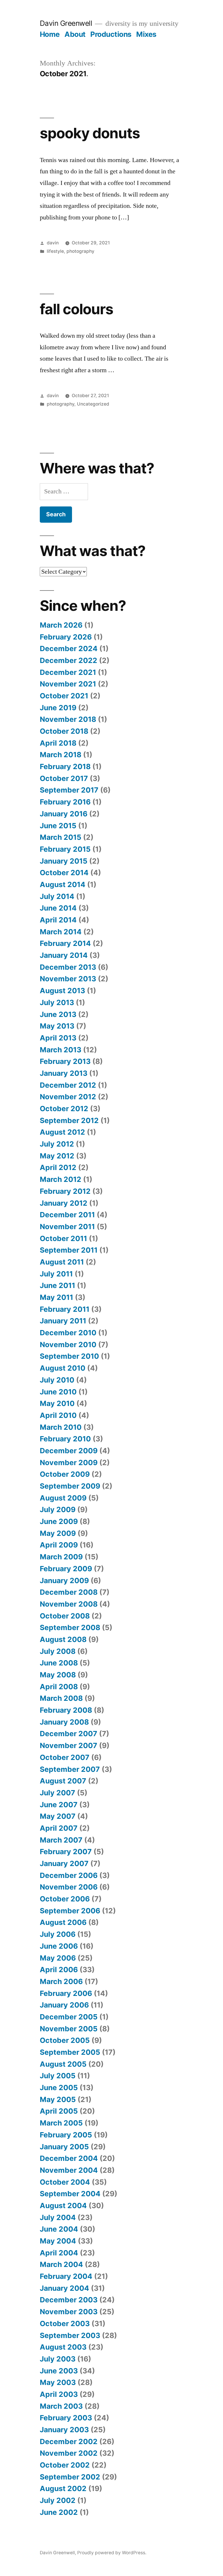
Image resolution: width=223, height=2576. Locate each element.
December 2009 (69, 1451)
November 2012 (68, 1097)
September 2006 (70, 1911)
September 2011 (69, 1250)
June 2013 (58, 1014)
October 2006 (65, 1899)
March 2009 (61, 1557)
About (75, 34)
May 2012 (57, 1156)
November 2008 (69, 1604)
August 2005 (63, 2064)
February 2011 (65, 1309)
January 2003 (64, 2430)
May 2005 (58, 2099)
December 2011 (67, 1215)
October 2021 (64, 696)
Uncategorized (93, 404)
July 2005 (58, 2076)
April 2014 (58, 920)
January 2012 (64, 1203)
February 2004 (66, 2276)
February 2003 (66, 2418)
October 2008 (65, 1616)
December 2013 (68, 967)
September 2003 (70, 2335)
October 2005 (65, 2040)
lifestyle (55, 251)
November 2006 (69, 1887)
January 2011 (63, 1321)
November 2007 (69, 1745)
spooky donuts (90, 133)
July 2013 (57, 1002)
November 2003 (69, 2312)
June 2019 (58, 708)
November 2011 (67, 1227)
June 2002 (59, 2512)
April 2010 (58, 1415)
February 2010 (65, 1439)
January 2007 (64, 1863)
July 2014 (57, 896)
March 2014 (61, 932)
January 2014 (64, 955)
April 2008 (59, 1687)
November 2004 (69, 2170)
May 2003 (58, 2382)
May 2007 (58, 1816)
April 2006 (59, 1970)
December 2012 (68, 1085)
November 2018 (68, 719)
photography (80, 251)
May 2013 (57, 1026)
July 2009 (58, 1509)
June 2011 (57, 1285)
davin (53, 243)
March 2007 (61, 1840)
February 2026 (66, 637)
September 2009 (70, 1486)
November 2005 (69, 2029)
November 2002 (69, 2453)
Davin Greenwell (66, 23)
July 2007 (57, 1793)
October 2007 (65, 1757)
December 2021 (68, 672)
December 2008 (69, 1592)
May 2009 (58, 1533)
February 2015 (65, 849)
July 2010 (57, 1380)
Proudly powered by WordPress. (112, 2553)
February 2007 (66, 1852)
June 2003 (59, 2371)
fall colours (77, 309)
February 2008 (66, 1710)
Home (50, 34)
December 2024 (69, 648)
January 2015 (64, 861)
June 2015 (58, 826)
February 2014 (65, 943)
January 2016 (64, 814)
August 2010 (63, 1368)
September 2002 (70, 2477)
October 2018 (64, 731)
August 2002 (63, 2488)
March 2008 (61, 1698)
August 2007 (63, 1781)
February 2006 (66, 1993)
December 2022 (69, 660)
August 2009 (63, 1498)
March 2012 (61, 1179)
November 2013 (68, 979)
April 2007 (59, 1828)
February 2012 (65, 1191)
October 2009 (65, 1474)
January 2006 (64, 2005)
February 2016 (65, 802)
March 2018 (61, 755)
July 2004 (58, 2217)
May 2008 (58, 1675)
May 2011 (56, 1297)
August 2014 (63, 884)
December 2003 (69, 2300)
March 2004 (61, 2264)
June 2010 (58, 1392)
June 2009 (59, 1521)
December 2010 (68, 1333)
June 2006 (59, 1946)
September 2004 (70, 2194)
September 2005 (70, 2052)
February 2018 (65, 766)
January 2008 (64, 1722)
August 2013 (62, 991)
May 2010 (57, 1403)
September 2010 (69, 1356)
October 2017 (64, 778)
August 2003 (63, 2347)
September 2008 (70, 1627)
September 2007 (70, 1769)
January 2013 (64, 1073)
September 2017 (69, 790)
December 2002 (69, 2441)
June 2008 (59, 1663)
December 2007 (69, 1734)
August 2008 (63, 1639)
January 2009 (64, 1581)
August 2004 (63, 2206)
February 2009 (66, 1569)
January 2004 (64, 2288)
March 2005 (61, 2123)
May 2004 (58, 2241)
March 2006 (61, 1981)
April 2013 (58, 1038)
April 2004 (59, 2253)
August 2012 (62, 1132)
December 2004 (69, 2158)
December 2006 (69, 1875)
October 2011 (63, 1238)
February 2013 (65, 1061)
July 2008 (58, 1651)
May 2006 (58, 1958)
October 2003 (65, 2324)
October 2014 (64, 873)
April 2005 (59, 2111)
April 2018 (58, 743)
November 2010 (68, 1345)
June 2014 (58, 908)
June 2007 (59, 1805)
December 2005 (69, 2017)
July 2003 (58, 2359)
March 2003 (61, 2406)
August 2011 (62, 1262)
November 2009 (69, 1463)
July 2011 (56, 1274)
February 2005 (66, 2135)
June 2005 (59, 2088)
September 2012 (69, 1120)
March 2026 (61, 625)
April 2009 (59, 1545)
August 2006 (63, 1922)
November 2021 (68, 684)
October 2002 (65, 2465)
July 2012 (57, 1144)
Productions (111, 34)
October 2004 (65, 2182)
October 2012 (64, 1109)
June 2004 (59, 2229)
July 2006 (58, 1934)
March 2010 (61, 1427)
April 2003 (59, 2394)
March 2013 (61, 1050)
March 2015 (61, 837)
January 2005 (64, 2147)
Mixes (146, 34)
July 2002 (58, 2500)
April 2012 (58, 1167)
